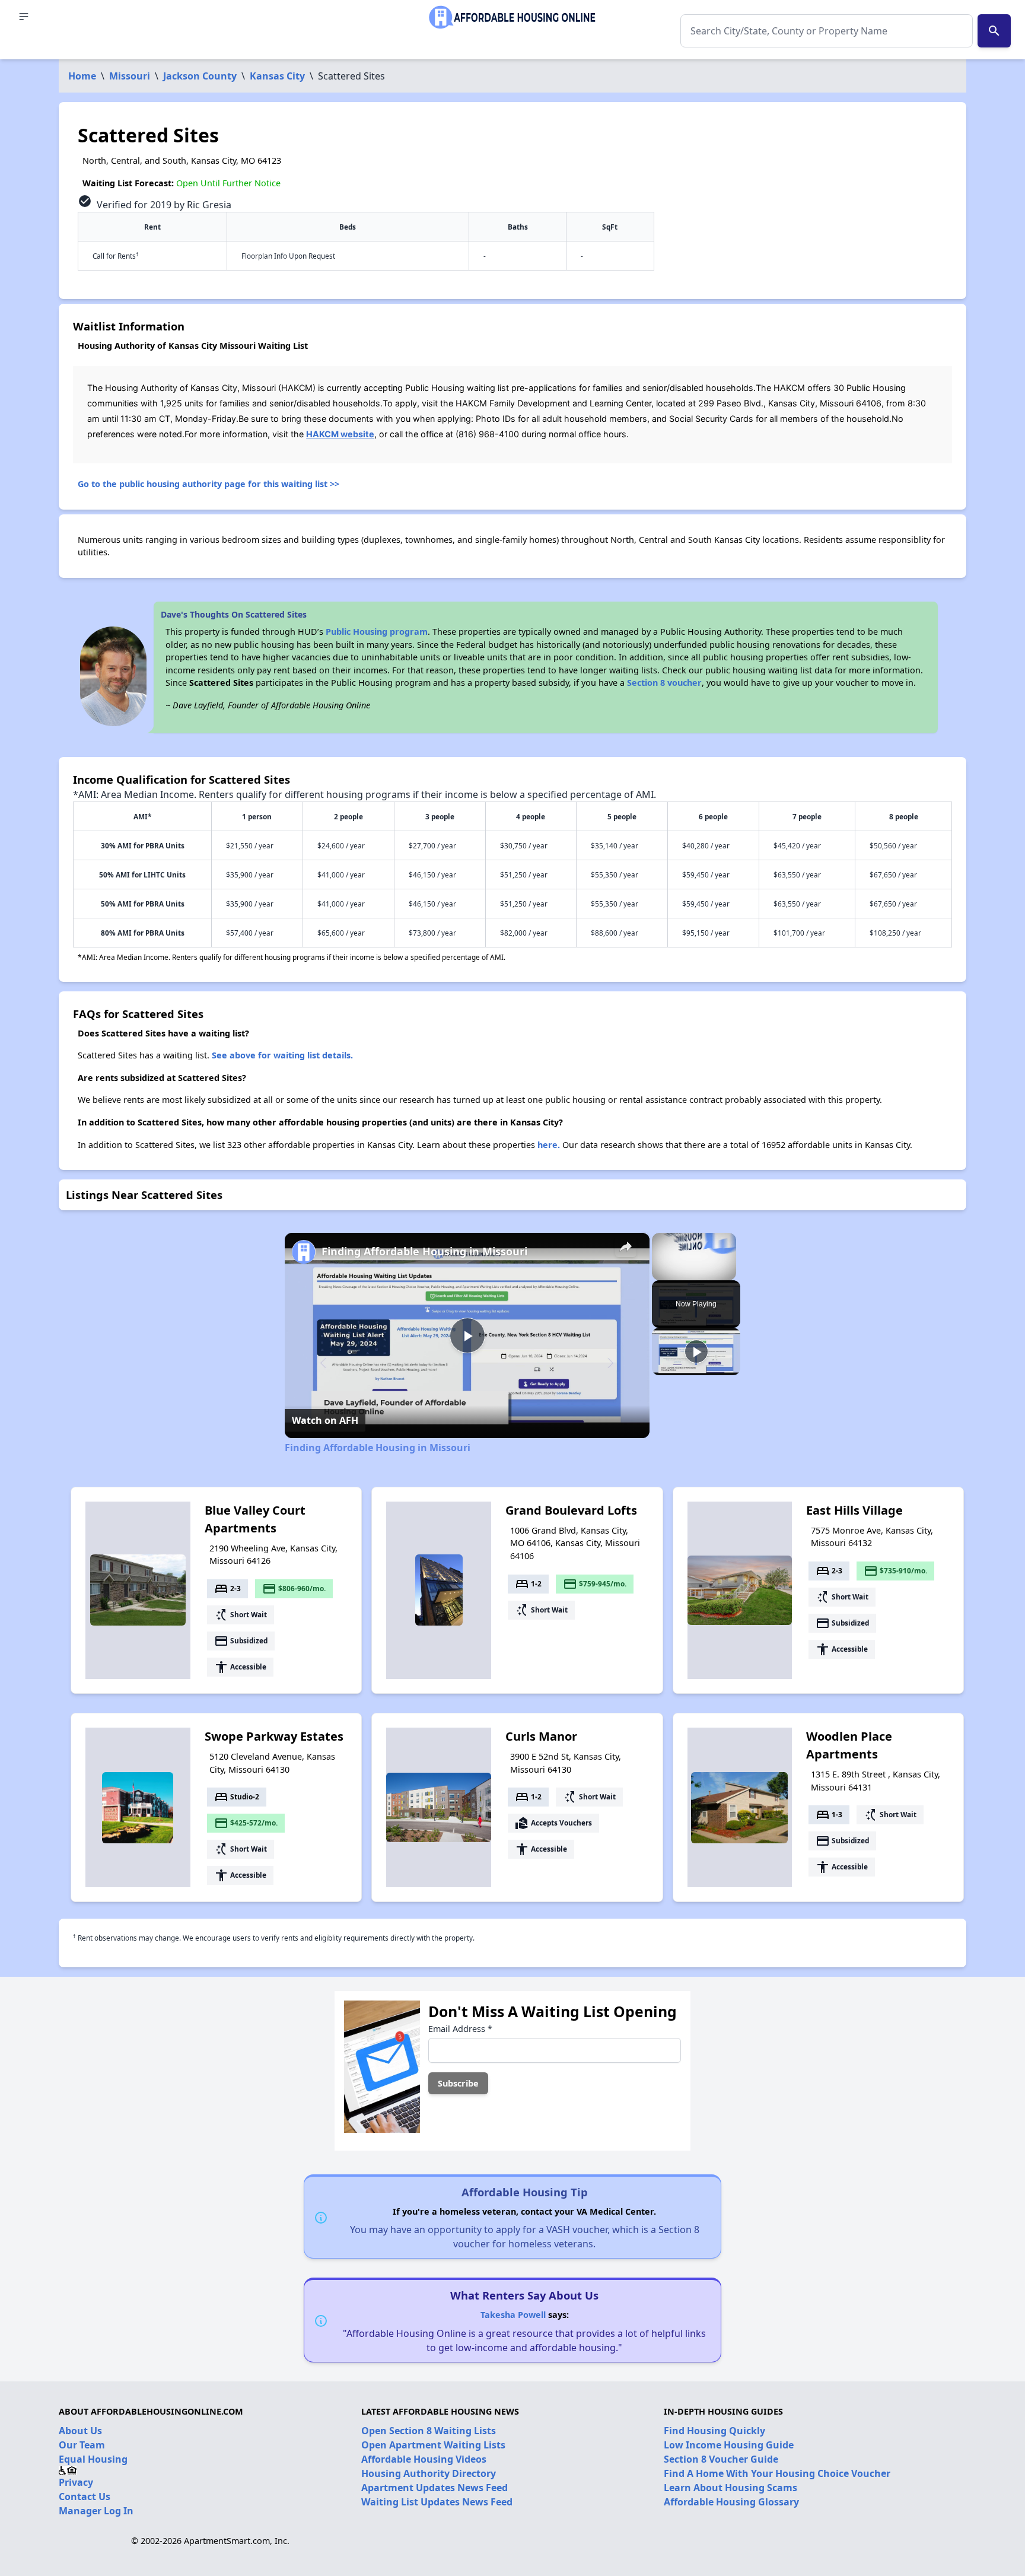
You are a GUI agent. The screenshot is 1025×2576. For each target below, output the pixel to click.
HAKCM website (340, 434)
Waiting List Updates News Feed (437, 2502)
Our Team (82, 2445)
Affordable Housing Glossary (731, 2502)
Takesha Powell (513, 2315)
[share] (626, 1246)
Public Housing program (377, 632)
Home (82, 76)
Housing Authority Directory (429, 2473)
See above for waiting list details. (282, 1055)
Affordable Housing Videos (424, 2459)
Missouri (130, 76)
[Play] (696, 1351)
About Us (80, 2431)
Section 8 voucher (664, 683)
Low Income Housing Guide (729, 2445)
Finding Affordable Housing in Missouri (424, 1251)
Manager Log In (96, 2511)
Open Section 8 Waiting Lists (429, 2431)
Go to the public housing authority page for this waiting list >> (208, 484)
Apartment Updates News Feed (434, 2488)
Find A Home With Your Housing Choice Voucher (777, 2473)
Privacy (76, 2482)
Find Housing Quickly (714, 2431)
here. (549, 1145)
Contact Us (85, 2497)
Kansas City (277, 76)
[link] (304, 1252)
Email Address (460, 2029)
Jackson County (200, 76)
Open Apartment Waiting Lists (433, 2445)
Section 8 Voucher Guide (721, 2459)
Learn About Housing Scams (730, 2488)
